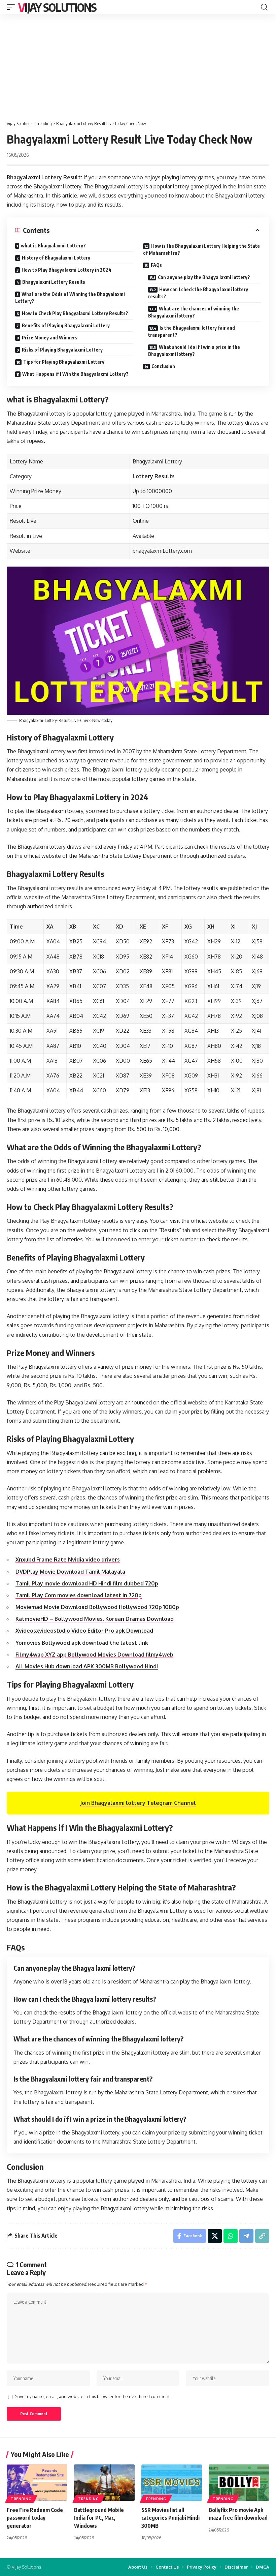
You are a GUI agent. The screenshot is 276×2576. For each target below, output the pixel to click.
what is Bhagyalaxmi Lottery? (53, 246)
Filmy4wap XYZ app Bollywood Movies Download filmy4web (94, 1655)
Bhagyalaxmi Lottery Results (54, 282)
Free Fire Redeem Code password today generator (35, 2518)
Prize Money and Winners (50, 338)
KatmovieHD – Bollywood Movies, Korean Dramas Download (95, 1619)
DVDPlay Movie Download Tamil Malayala (70, 1572)
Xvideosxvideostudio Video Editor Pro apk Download (84, 1631)
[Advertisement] (138, 65)
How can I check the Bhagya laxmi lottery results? (198, 293)
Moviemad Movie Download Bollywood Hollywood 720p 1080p (97, 1607)
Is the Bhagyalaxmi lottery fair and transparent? (192, 331)
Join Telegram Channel (138, 1803)
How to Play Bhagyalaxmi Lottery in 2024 (66, 270)
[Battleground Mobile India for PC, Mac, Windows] (104, 2483)
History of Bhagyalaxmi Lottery (56, 258)
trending (21, 2499)
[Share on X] (215, 2236)
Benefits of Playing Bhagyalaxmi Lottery (66, 325)
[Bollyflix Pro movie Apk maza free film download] (239, 2483)
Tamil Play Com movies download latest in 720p (79, 1595)
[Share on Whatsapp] (231, 2236)
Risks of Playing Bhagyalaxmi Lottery (62, 350)
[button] (12, 7)
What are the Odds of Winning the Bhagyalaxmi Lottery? (70, 298)
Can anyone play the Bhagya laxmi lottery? (204, 277)
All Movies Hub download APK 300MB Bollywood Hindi (87, 1666)
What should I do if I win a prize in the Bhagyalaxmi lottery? (194, 351)
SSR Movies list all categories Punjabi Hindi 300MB (170, 2518)
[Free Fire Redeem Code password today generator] (37, 2483)
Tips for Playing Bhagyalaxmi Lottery (64, 362)
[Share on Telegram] (246, 2236)
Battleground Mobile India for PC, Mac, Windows (99, 2518)
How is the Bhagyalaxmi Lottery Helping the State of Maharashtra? (201, 249)
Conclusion (163, 366)
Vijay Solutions (57, 7)
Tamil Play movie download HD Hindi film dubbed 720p (87, 1583)
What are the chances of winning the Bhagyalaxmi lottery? (194, 312)
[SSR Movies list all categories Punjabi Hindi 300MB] (172, 2483)
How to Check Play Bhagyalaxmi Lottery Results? (75, 313)
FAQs (156, 265)
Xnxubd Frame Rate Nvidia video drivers (68, 1559)
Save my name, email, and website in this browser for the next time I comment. (93, 2396)
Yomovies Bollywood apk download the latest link (82, 1643)
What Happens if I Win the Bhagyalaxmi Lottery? (75, 374)
